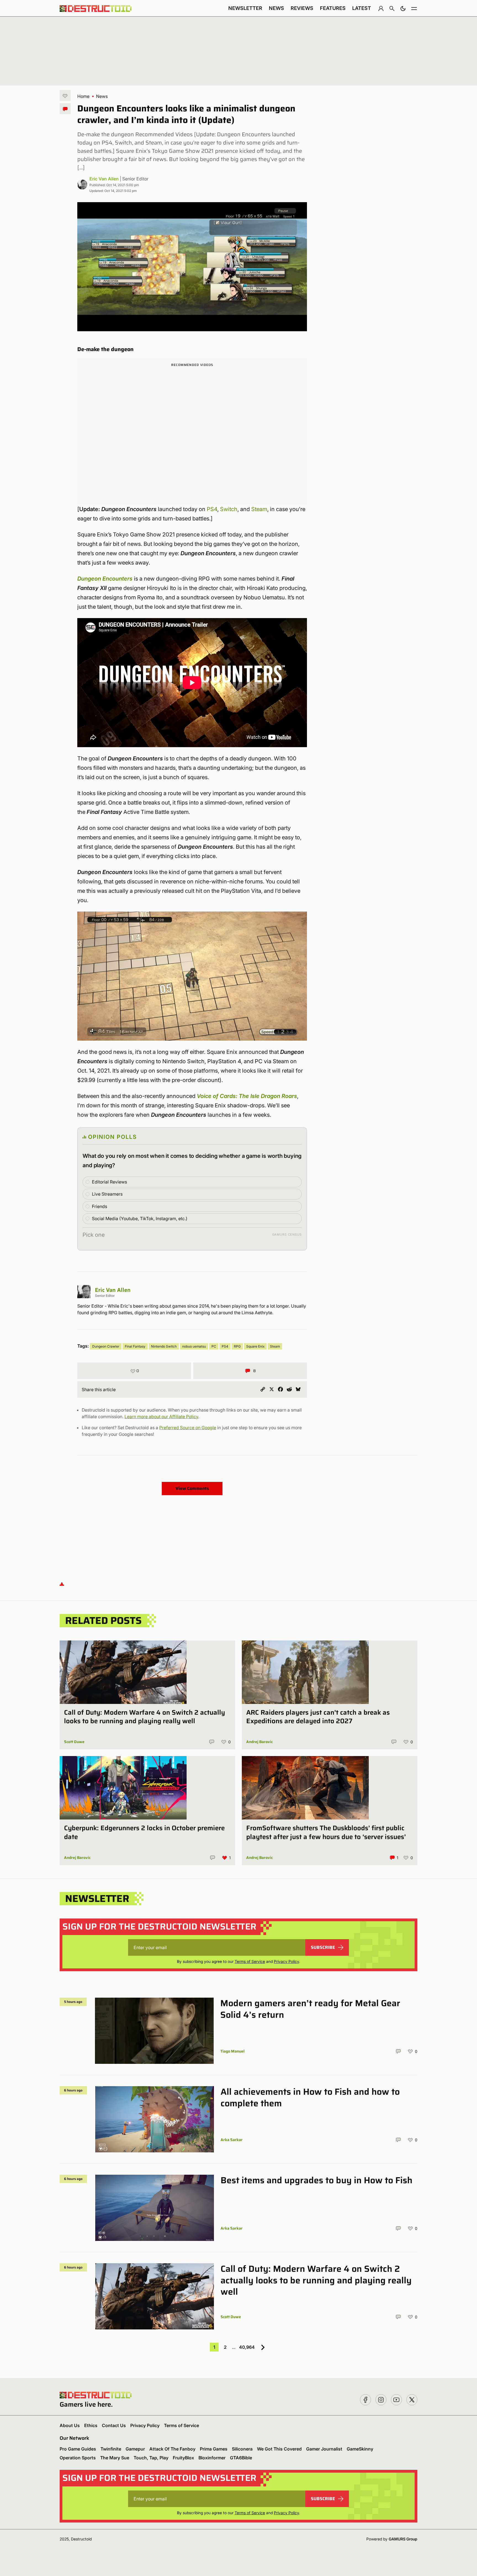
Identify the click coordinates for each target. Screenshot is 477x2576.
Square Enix (255, 1346)
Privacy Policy (286, 1961)
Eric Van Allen (104, 179)
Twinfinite (111, 2449)
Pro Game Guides (78, 2449)
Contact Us (114, 2425)
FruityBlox (183, 2458)
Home (83, 96)
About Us (70, 2425)
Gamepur (135, 2449)
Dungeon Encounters (105, 579)
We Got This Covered (279, 2449)
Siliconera (242, 2449)
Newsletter (245, 8)
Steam (259, 509)
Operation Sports (78, 2458)
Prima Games (214, 2449)
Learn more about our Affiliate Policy (161, 1417)
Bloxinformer (212, 2458)
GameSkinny (360, 2449)
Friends (100, 1206)
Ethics (91, 2425)
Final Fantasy (135, 1346)
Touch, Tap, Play (151, 2458)
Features (333, 8)
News (276, 8)
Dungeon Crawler (106, 1346)
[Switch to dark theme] (403, 8)
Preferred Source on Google (188, 1428)
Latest (362, 8)
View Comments (192, 1488)
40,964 (247, 2347)
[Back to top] (62, 1584)
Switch (229, 509)
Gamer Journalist (324, 2449)
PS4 (212, 509)
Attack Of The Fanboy (172, 2449)
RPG (237, 1346)
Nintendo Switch (164, 1346)
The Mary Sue (115, 2458)
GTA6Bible (241, 2458)
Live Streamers (107, 1194)
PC (214, 1346)
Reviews (302, 8)
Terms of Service (250, 1961)
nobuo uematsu (194, 1346)
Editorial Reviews (109, 1182)
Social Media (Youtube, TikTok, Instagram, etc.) (140, 1218)
